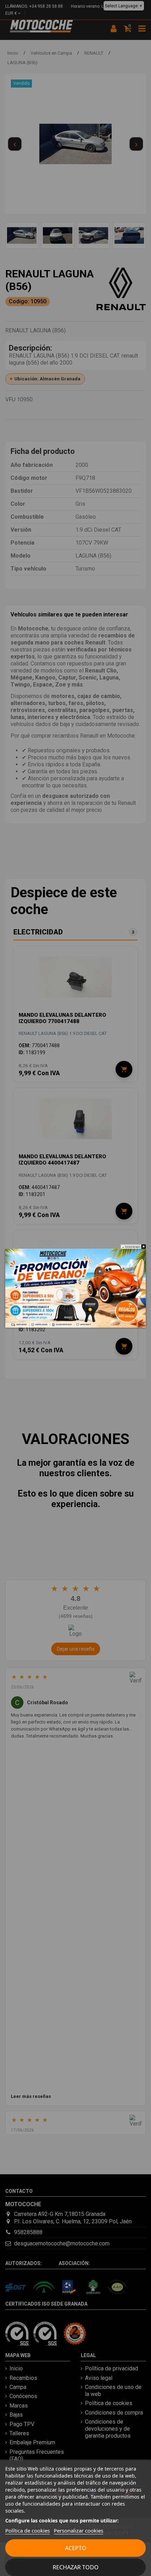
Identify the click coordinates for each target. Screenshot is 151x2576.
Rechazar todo (76, 2567)
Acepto (76, 2548)
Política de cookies (28, 2530)
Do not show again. (133, 1247)
